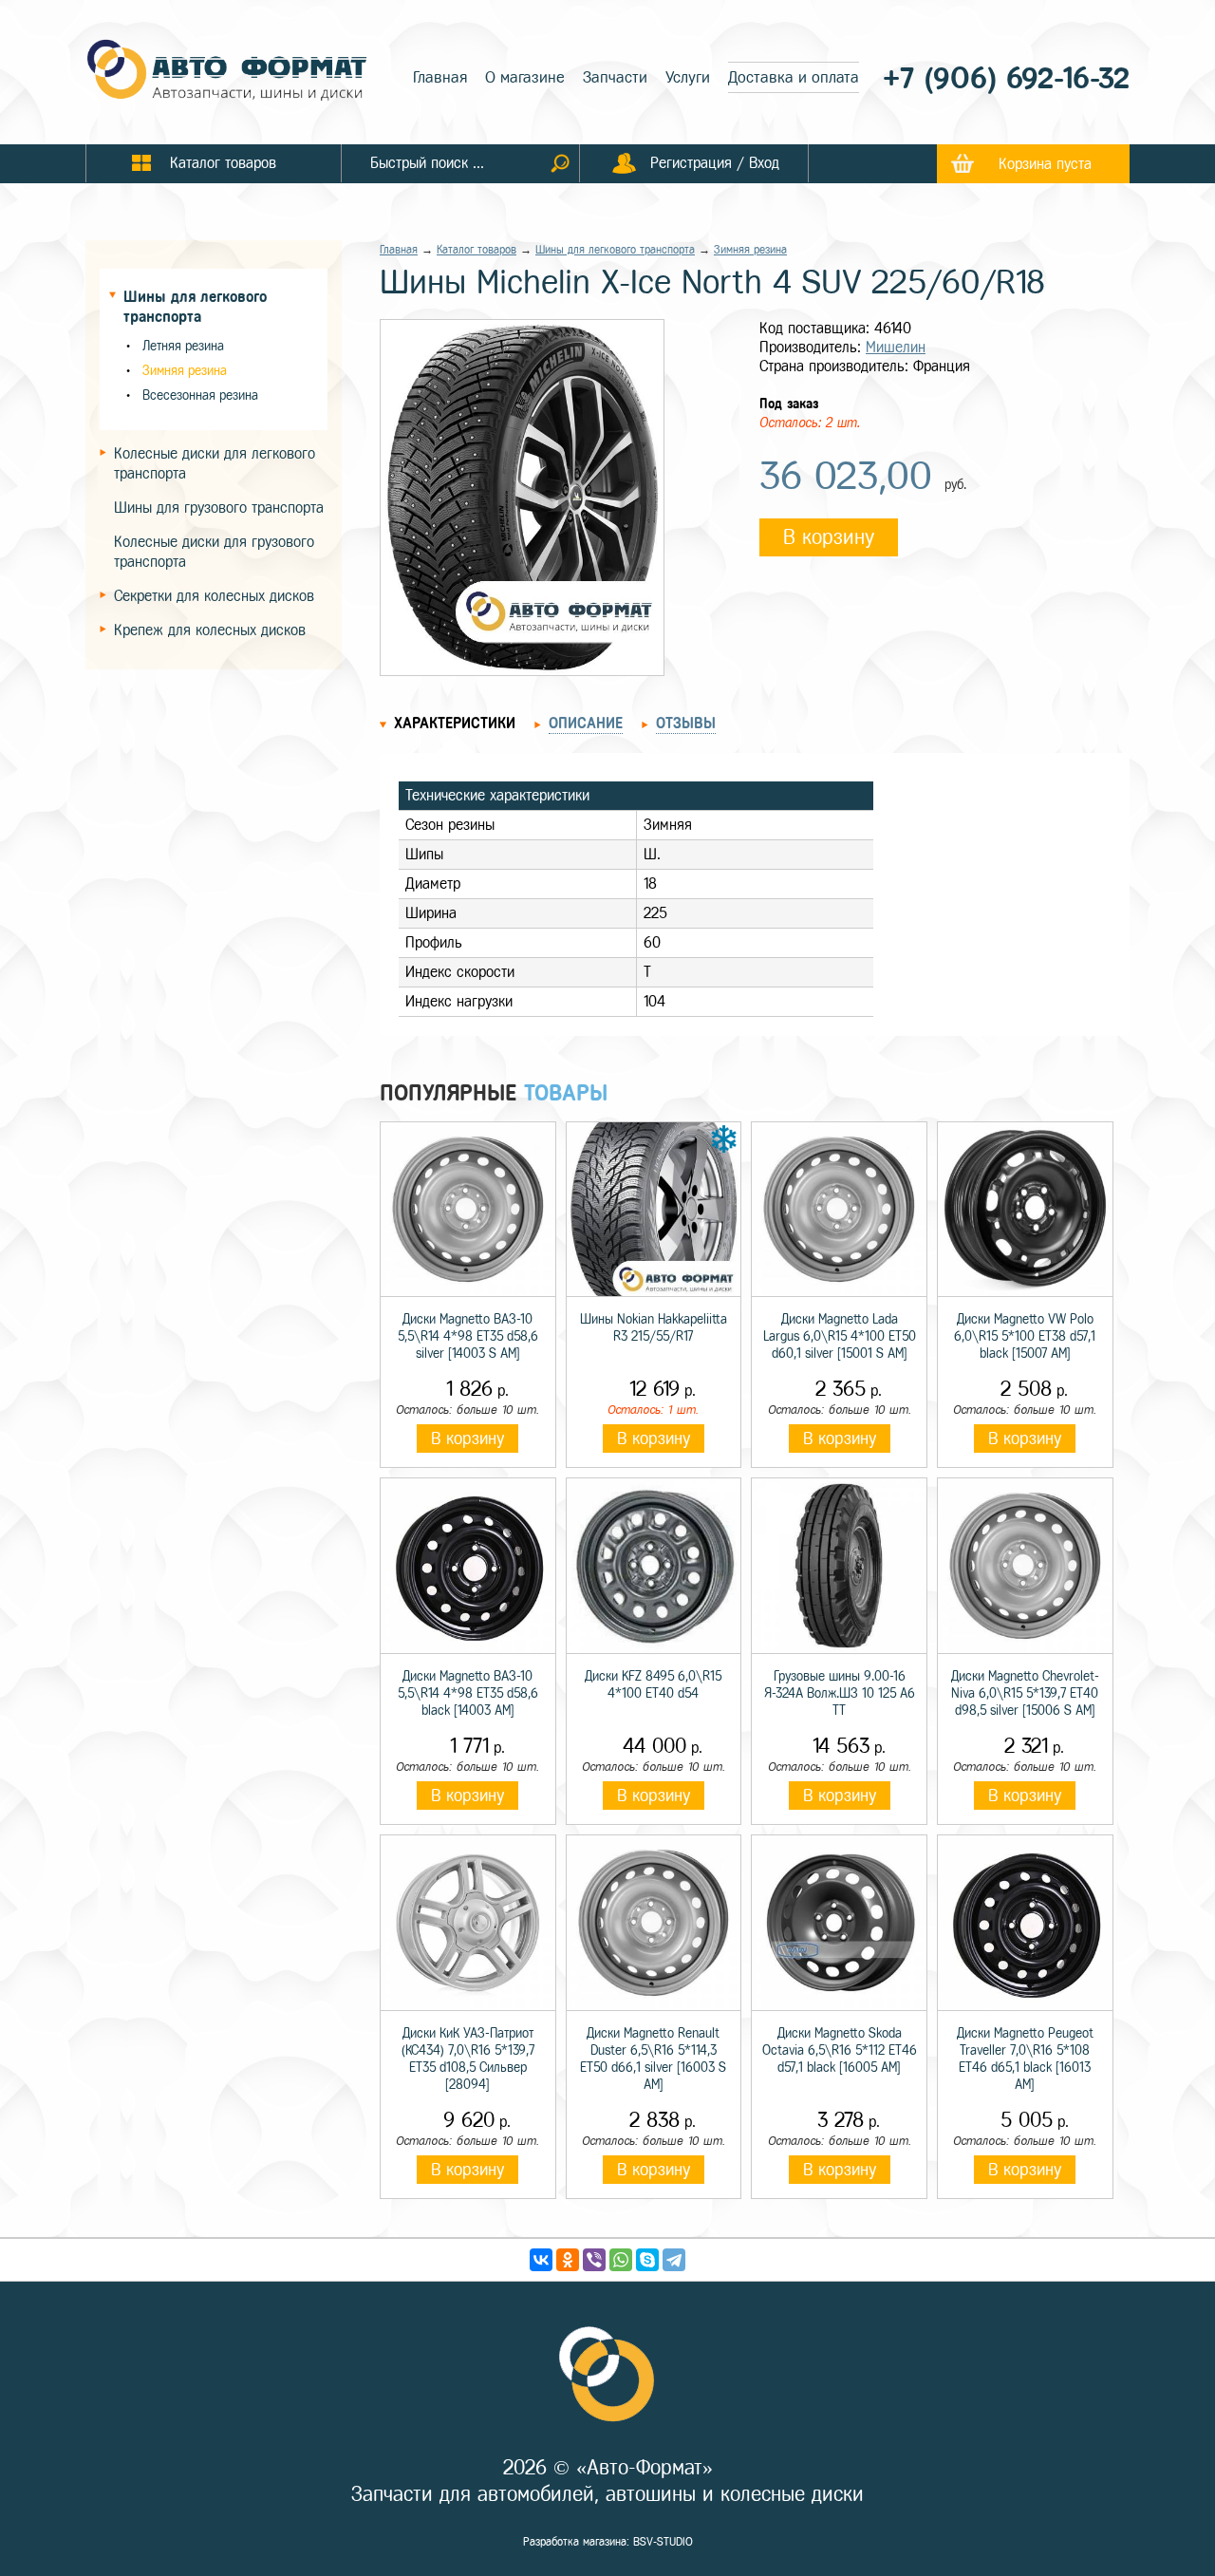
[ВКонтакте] (541, 2260)
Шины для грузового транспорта (219, 508)
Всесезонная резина (200, 395)
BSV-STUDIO (663, 2542)
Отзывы (686, 723)
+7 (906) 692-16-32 (1006, 78)
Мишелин (896, 347)
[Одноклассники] (568, 2260)
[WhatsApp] (621, 2260)
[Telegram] (674, 2260)
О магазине (525, 77)
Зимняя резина (185, 371)
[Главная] (228, 72)
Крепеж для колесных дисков (210, 630)
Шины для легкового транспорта (615, 250)
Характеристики (455, 723)
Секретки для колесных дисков (214, 596)
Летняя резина (183, 346)
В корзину (829, 537)
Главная (440, 77)
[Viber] (594, 2260)
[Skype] (647, 2260)
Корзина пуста (1045, 164)
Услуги (688, 77)
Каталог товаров (477, 250)
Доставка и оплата (794, 77)
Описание (586, 723)
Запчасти (615, 77)
